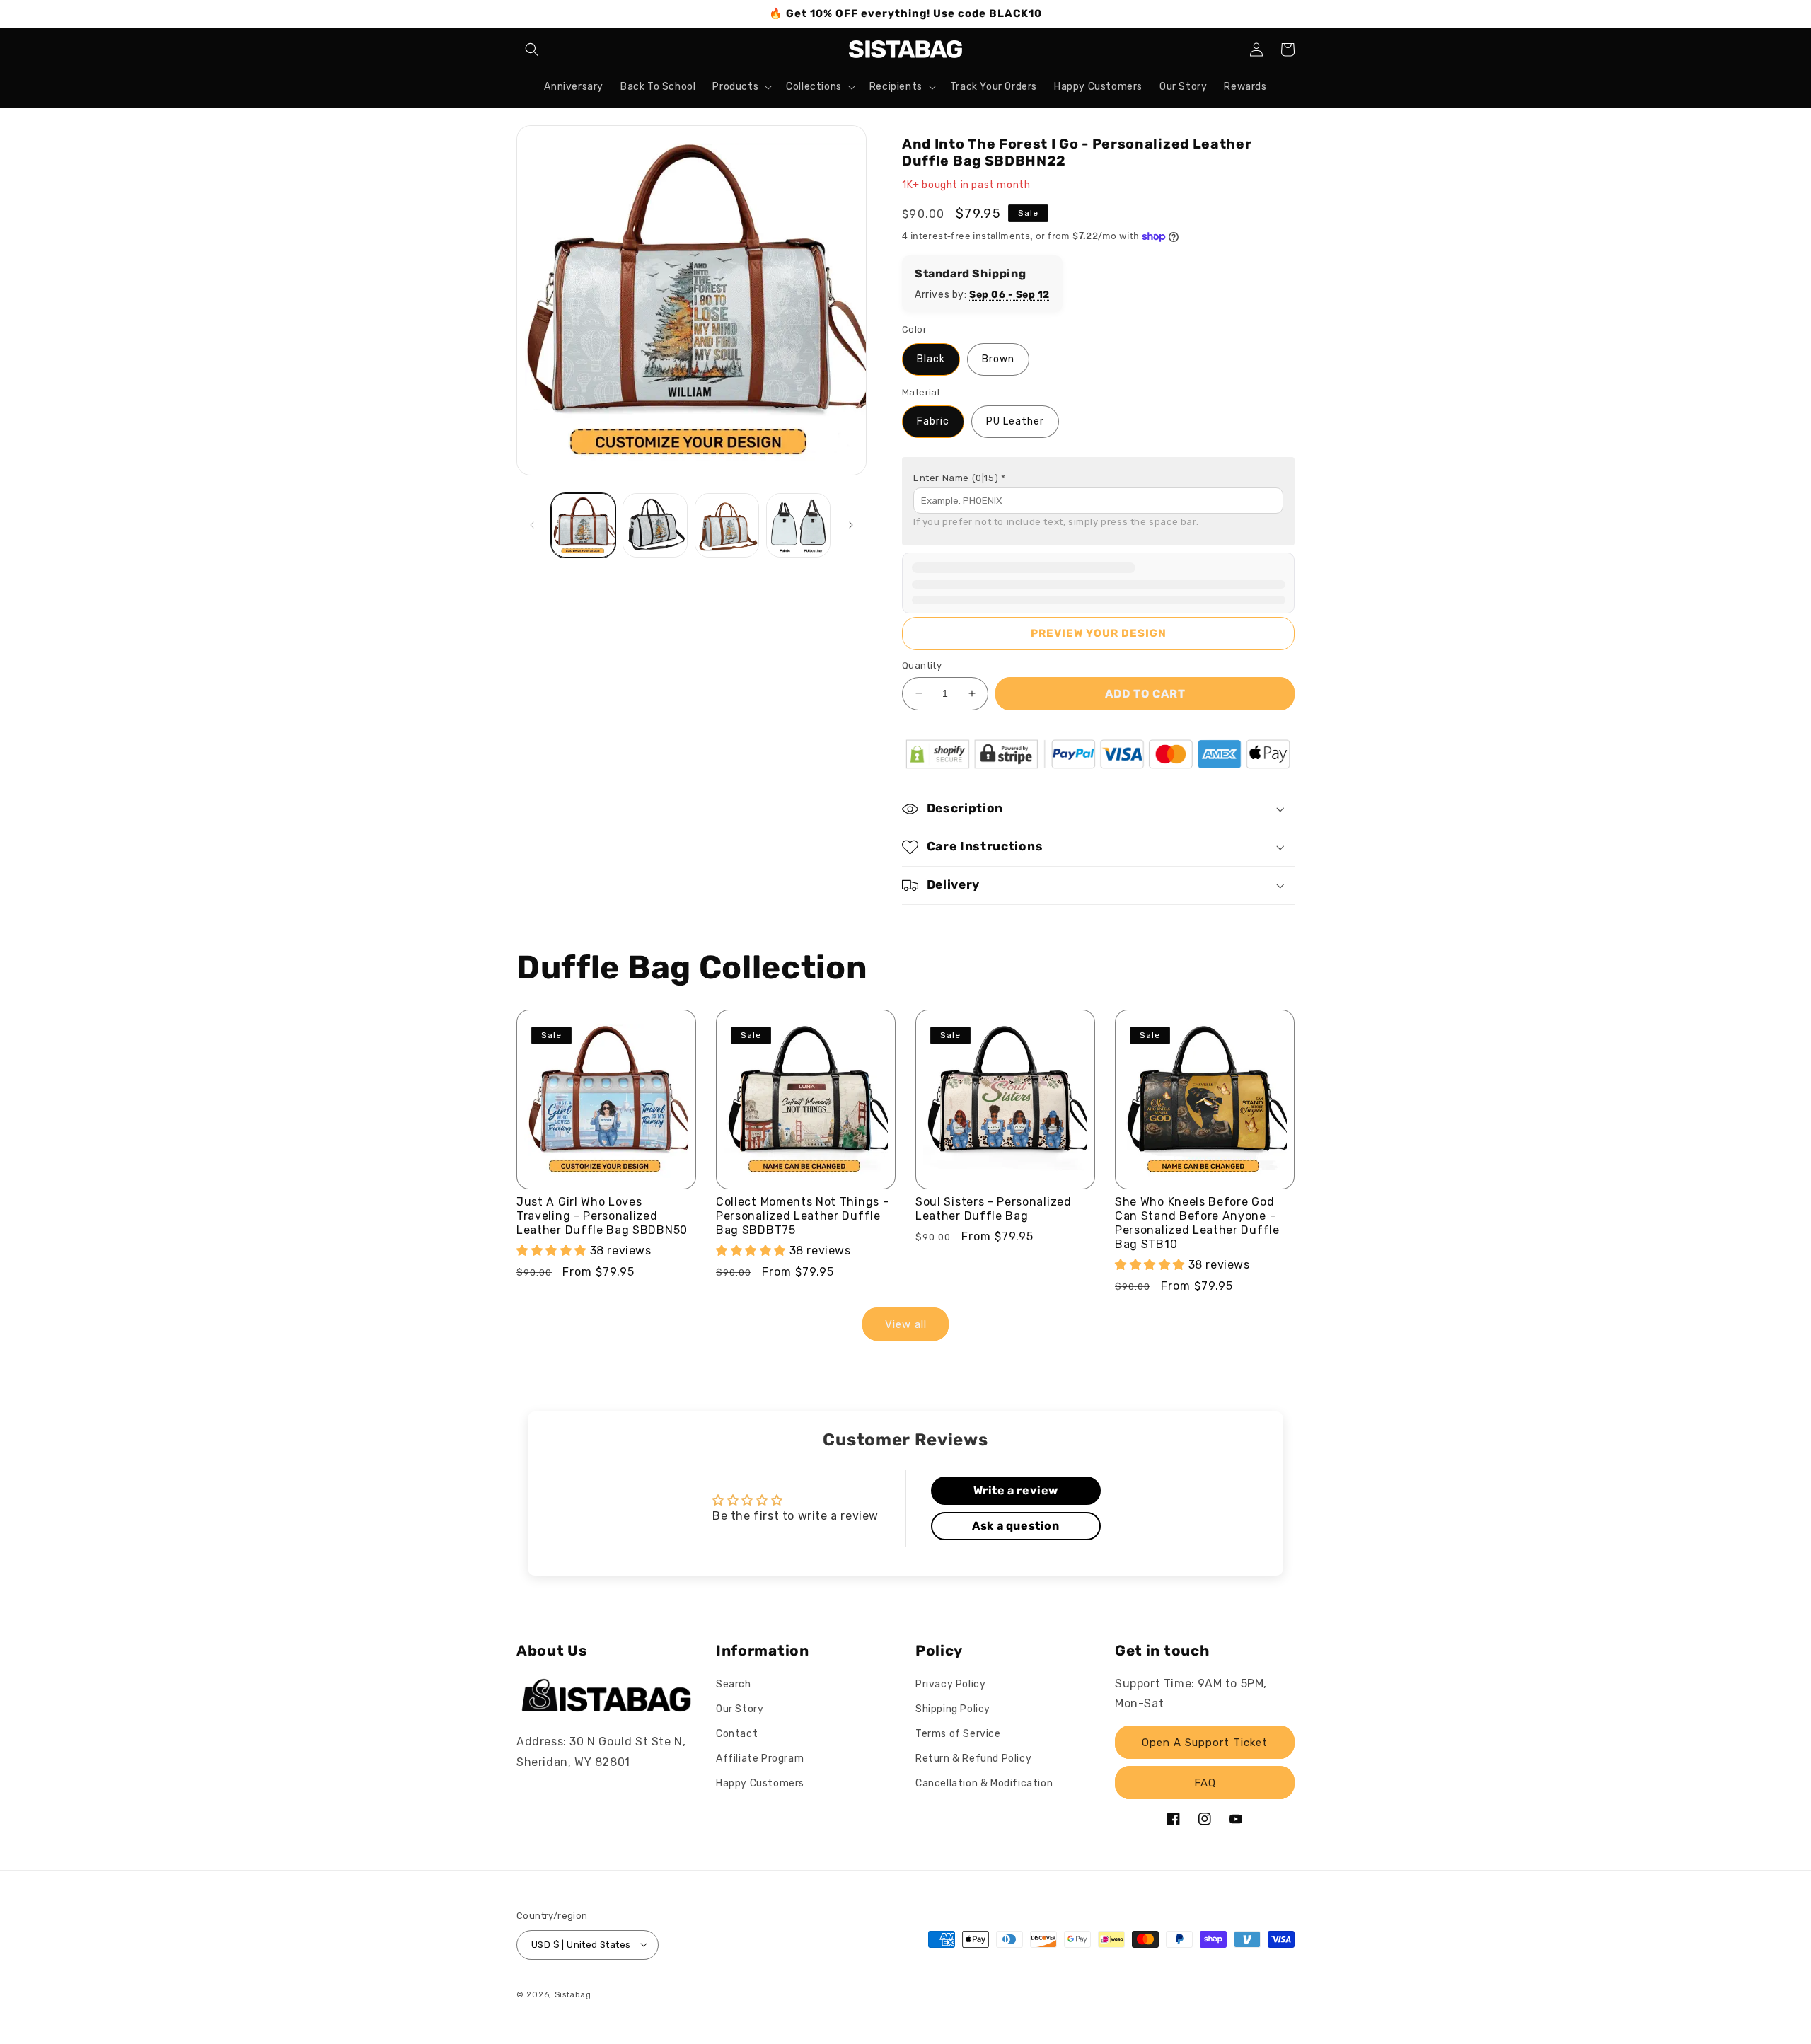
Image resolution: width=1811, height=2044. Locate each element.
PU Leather (1015, 421)
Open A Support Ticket (1205, 1743)
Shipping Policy (953, 1709)
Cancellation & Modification (984, 1784)
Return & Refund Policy (973, 1759)
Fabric (933, 421)
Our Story (740, 1709)
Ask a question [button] (1016, 1526)
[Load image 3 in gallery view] (727, 525)
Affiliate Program (760, 1759)
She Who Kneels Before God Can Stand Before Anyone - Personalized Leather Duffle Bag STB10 (1197, 1223)
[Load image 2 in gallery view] (655, 525)
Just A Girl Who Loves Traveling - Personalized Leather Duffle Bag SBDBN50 (602, 1216)
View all (906, 1324)
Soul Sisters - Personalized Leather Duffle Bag (994, 1209)
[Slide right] (851, 525)
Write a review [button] (1016, 1490)
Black (931, 359)
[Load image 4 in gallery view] (798, 525)
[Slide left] (532, 525)
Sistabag (573, 1994)
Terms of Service (958, 1734)
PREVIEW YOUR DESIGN (1099, 633)
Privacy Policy (950, 1684)
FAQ (1205, 1783)
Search (734, 1684)
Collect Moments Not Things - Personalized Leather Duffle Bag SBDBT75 (802, 1216)
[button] (532, 50)
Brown (998, 359)
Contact (737, 1734)
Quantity (922, 665)
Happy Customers (760, 1784)
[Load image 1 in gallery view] (583, 525)
